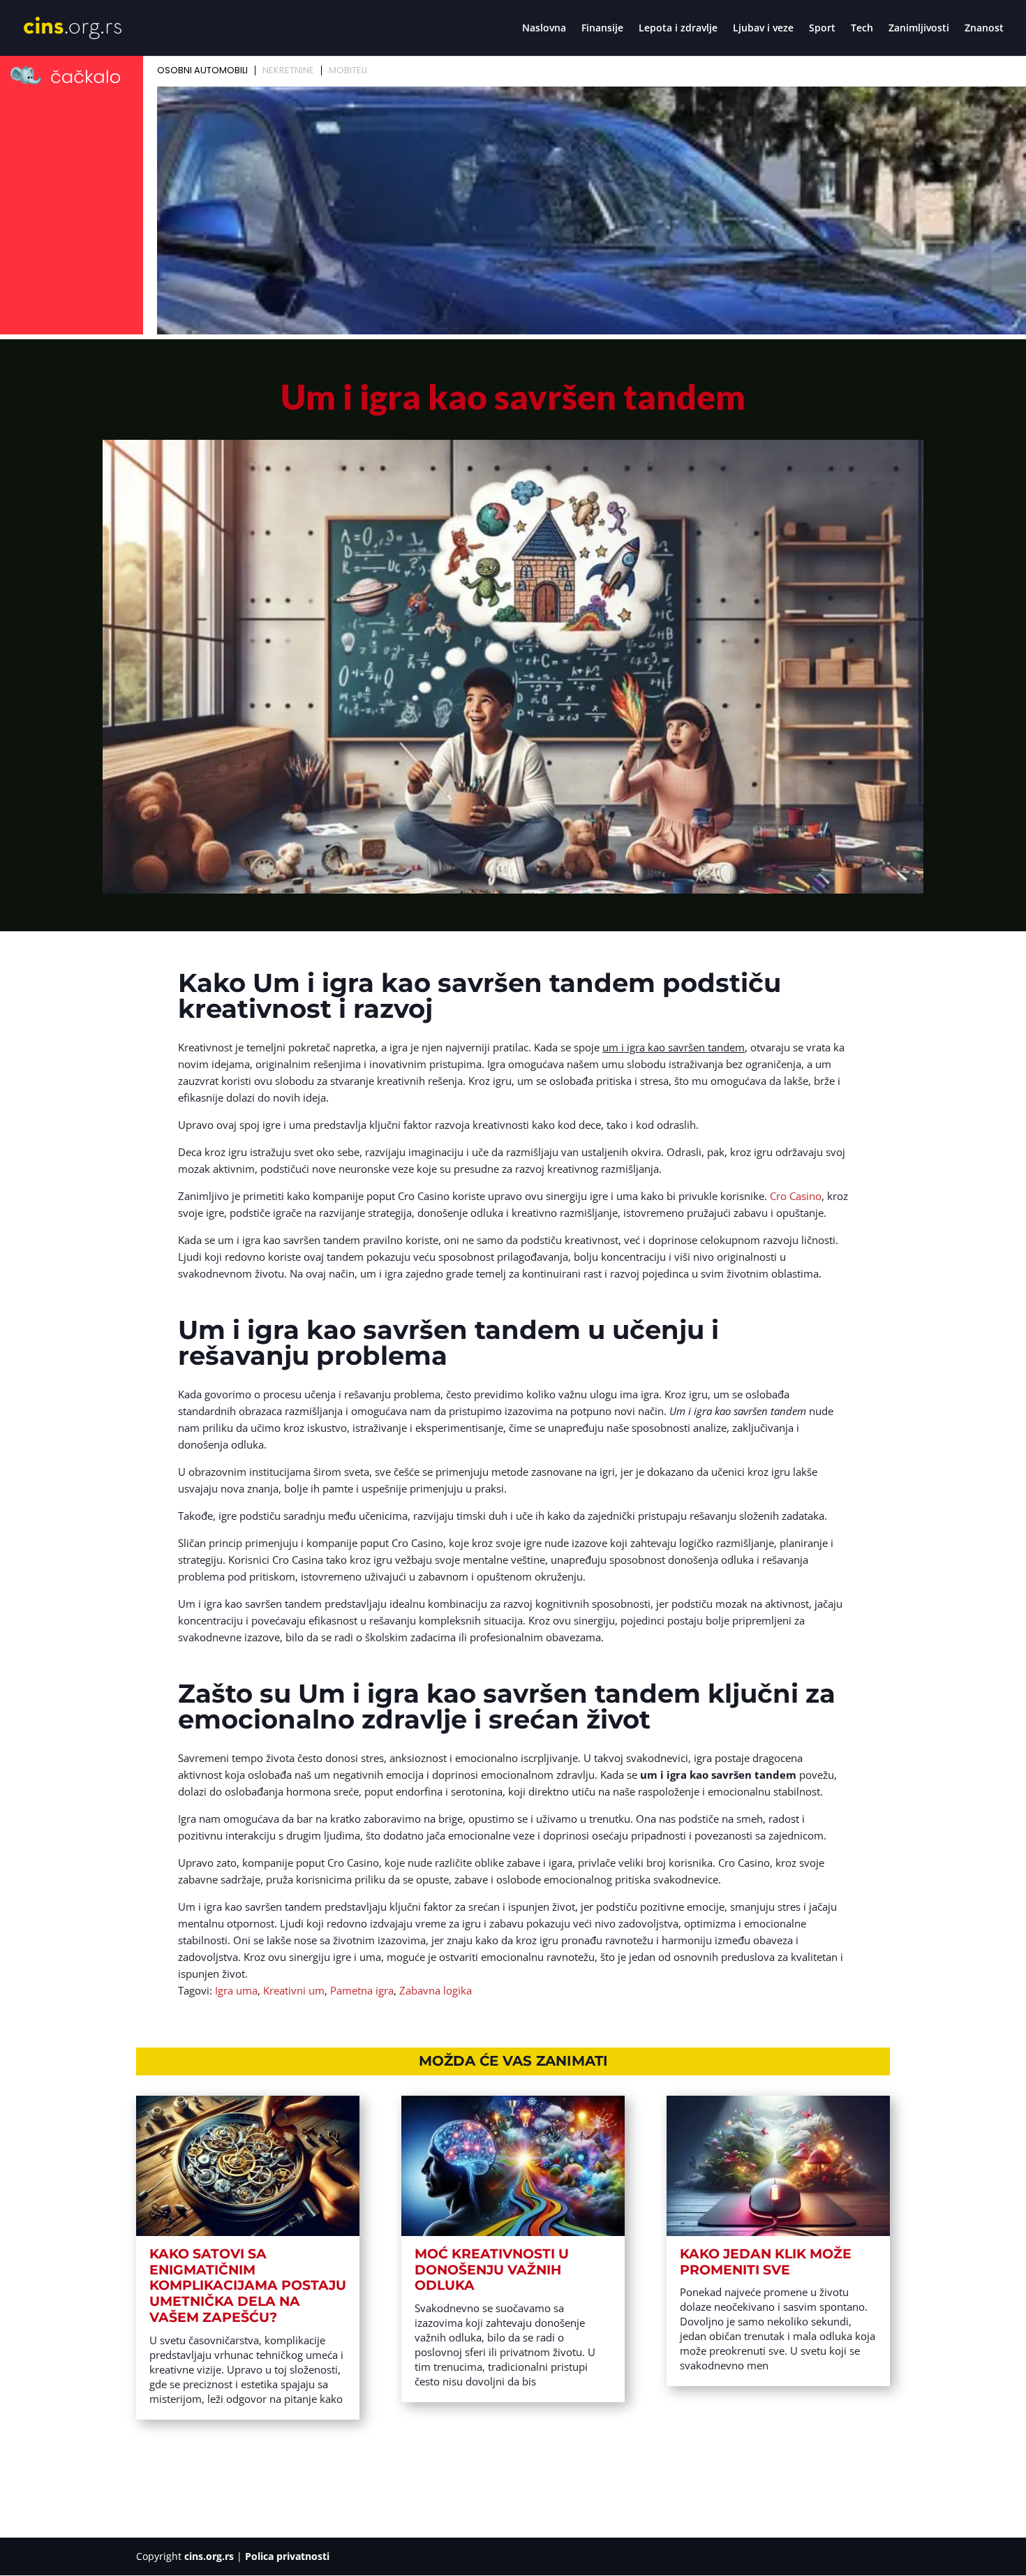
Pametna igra (362, 1990)
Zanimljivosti (919, 29)
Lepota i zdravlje (678, 29)
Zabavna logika (436, 1990)
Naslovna (544, 29)
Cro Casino (796, 1196)
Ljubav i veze (763, 29)
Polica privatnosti (287, 2556)
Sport (822, 29)
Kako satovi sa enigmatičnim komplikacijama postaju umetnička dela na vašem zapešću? (248, 2286)
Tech (862, 29)
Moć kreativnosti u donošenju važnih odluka (492, 2270)
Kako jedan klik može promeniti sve (766, 2262)
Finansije (602, 29)
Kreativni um (294, 1990)
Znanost (984, 29)
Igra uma (236, 1990)
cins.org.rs (209, 2556)
